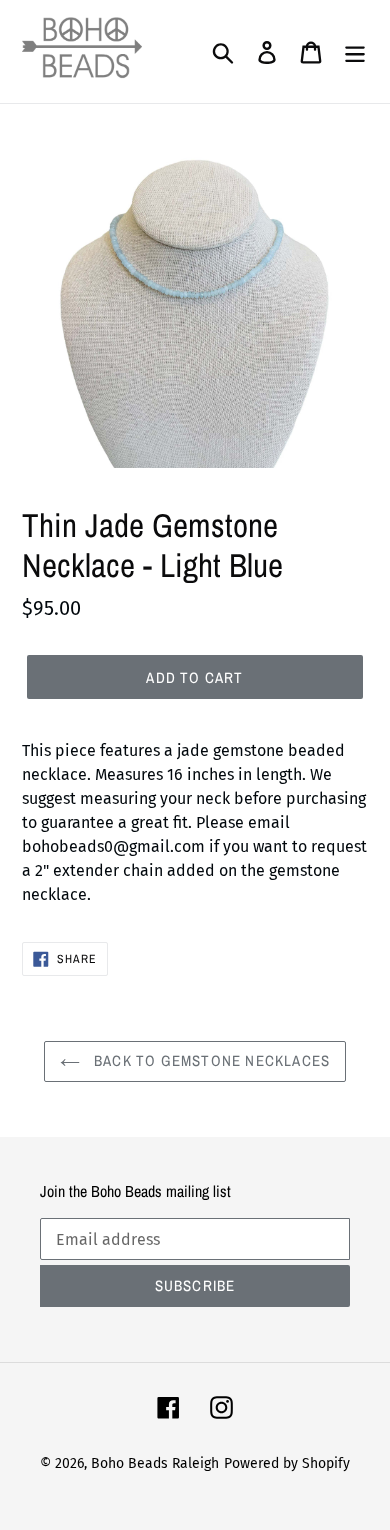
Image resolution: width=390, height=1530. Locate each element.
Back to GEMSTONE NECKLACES (210, 1060)
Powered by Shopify (287, 1463)
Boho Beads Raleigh (155, 1463)
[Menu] (355, 52)
